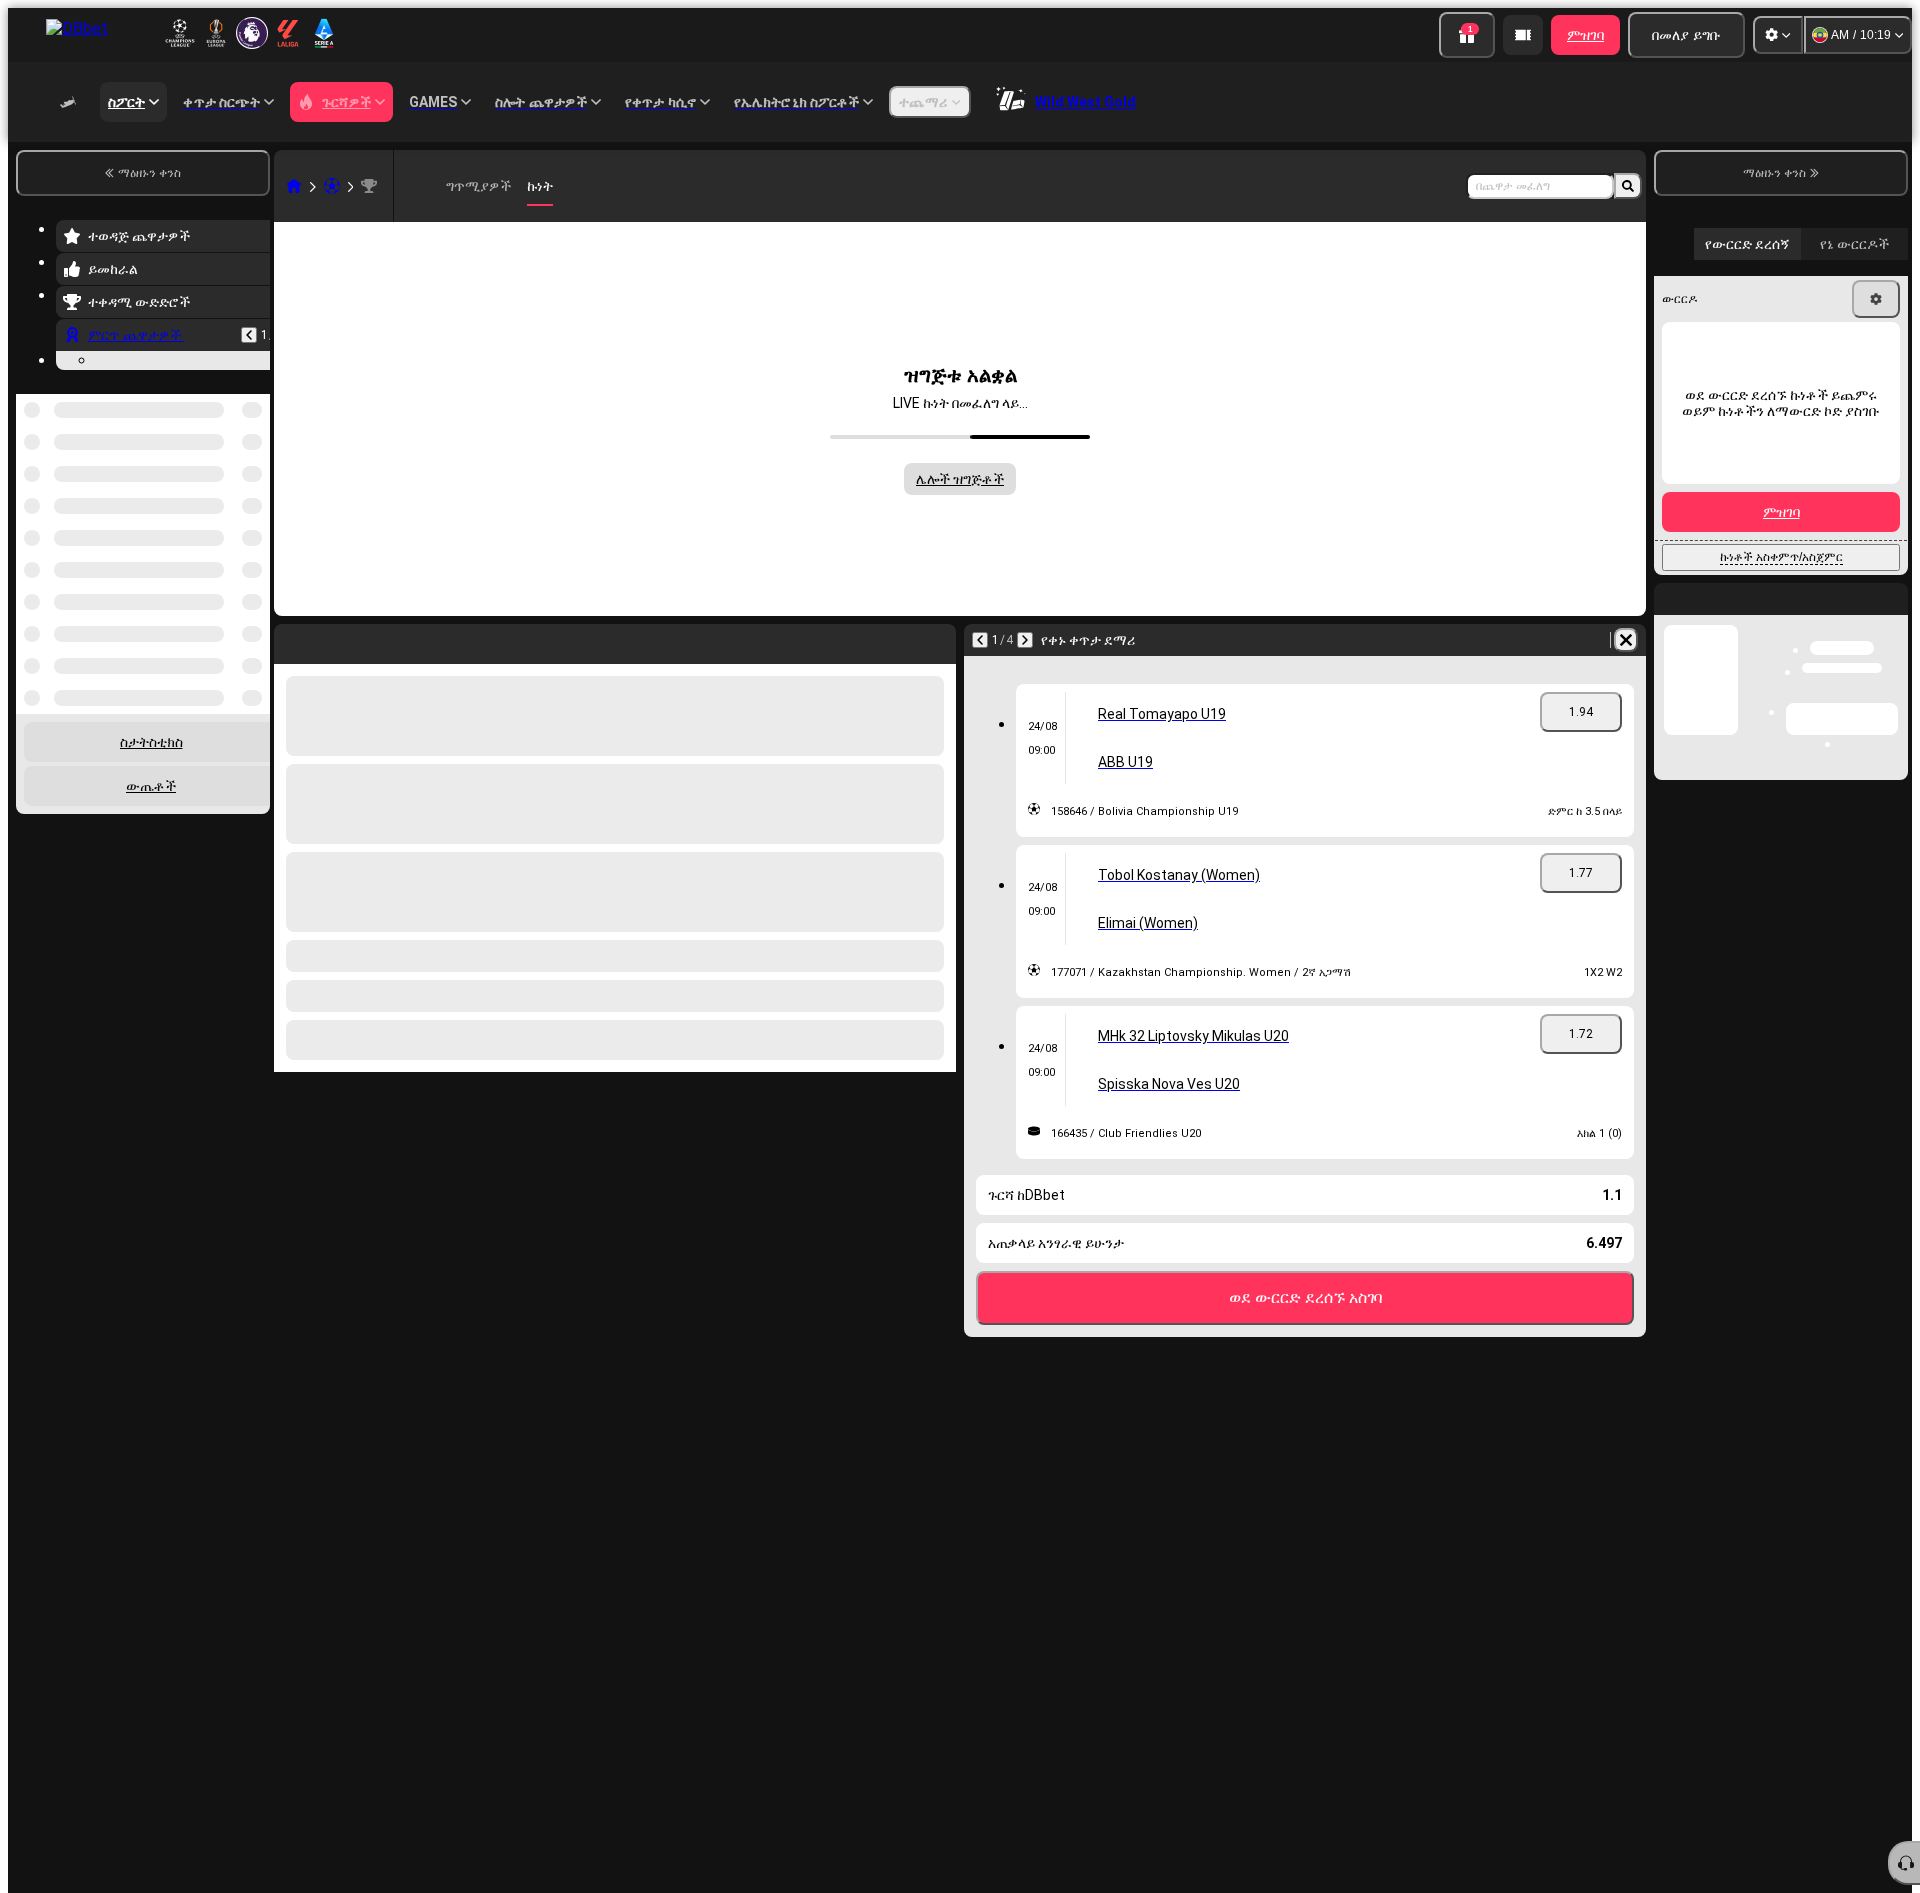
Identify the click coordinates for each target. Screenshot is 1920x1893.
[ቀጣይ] (1025, 640)
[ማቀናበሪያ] (1778, 35)
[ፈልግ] (1628, 186)
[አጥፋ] (1626, 640)
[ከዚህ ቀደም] (249, 335)
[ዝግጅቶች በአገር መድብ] (253, 497)
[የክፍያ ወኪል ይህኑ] (1523, 35)
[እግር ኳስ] (332, 186)
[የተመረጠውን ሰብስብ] (228, 497)
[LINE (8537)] (294, 186)
